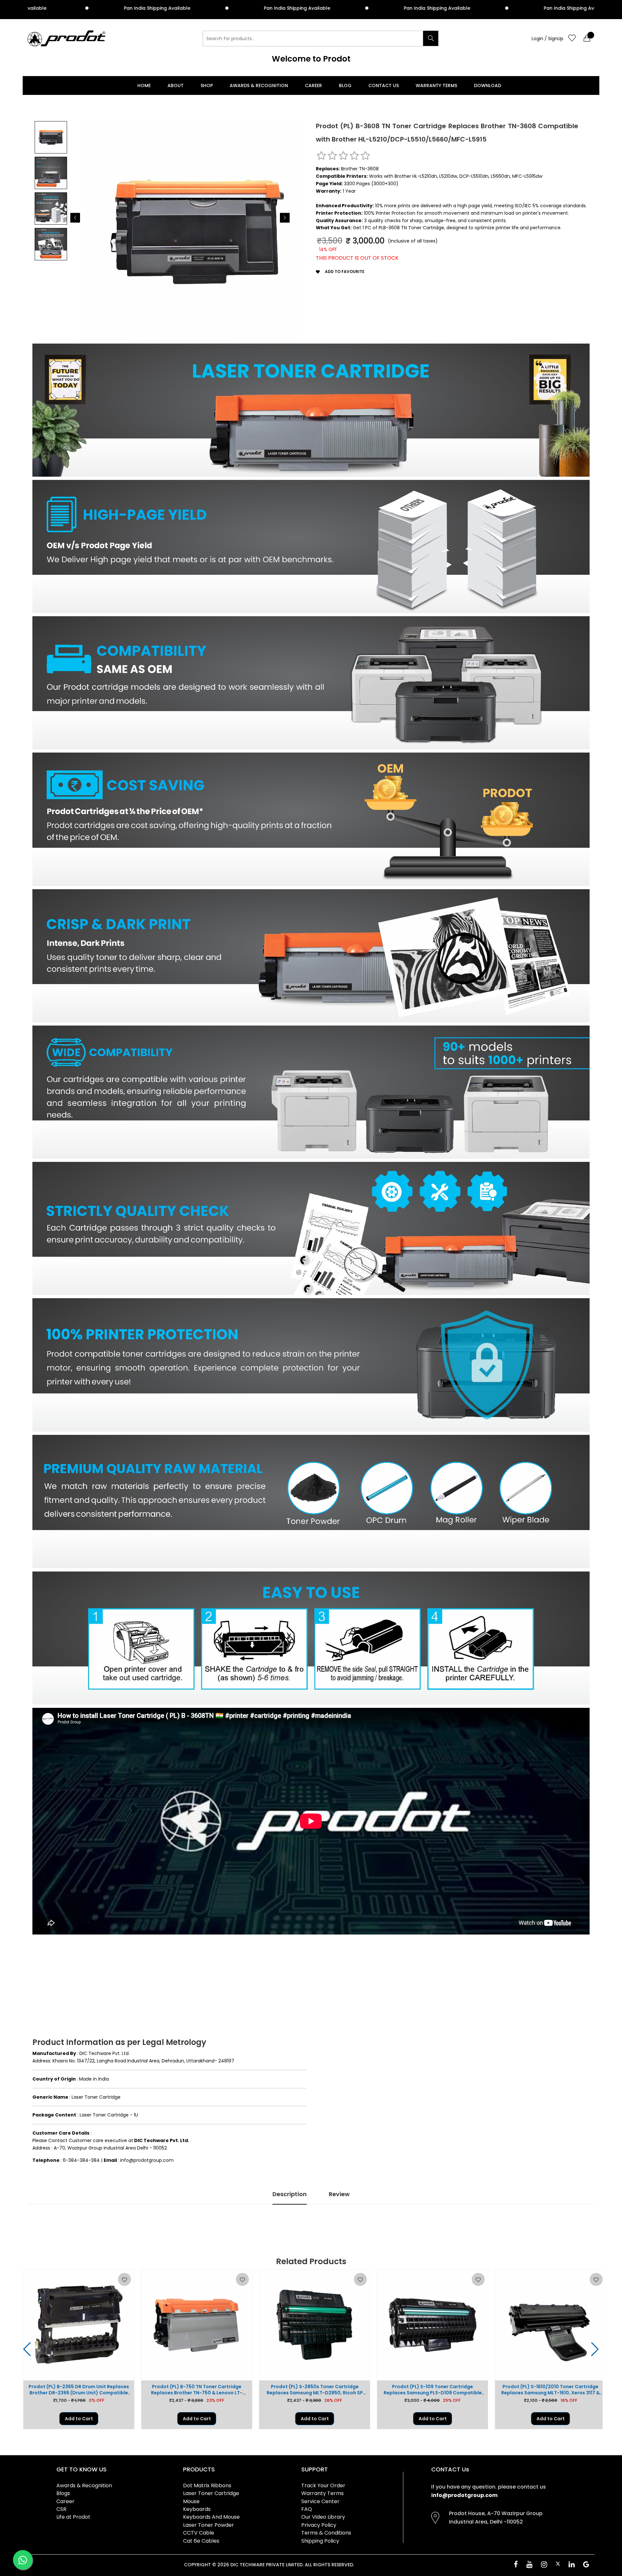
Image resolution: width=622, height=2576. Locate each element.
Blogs (63, 2493)
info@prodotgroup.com (464, 2495)
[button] (75, 218)
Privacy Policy (319, 2525)
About (176, 85)
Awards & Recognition (259, 85)
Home (144, 85)
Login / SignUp (547, 39)
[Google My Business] (586, 2565)
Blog (345, 85)
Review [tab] (339, 2194)
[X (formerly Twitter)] (558, 2564)
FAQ (307, 2509)
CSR (61, 2509)
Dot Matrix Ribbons (207, 2485)
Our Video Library (323, 2517)
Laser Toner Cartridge (211, 2493)
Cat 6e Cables (201, 2541)
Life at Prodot (73, 2517)
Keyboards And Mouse (211, 2517)
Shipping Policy (320, 2541)
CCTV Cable (199, 2533)
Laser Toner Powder (208, 2525)
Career (313, 85)
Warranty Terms (436, 85)
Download (488, 85)
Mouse (191, 2501)
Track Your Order (323, 2485)
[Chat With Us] (23, 2560)
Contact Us (384, 85)
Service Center (320, 2501)
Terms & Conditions (326, 2533)
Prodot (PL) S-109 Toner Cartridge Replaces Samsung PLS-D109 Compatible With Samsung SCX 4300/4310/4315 (311, 2393)
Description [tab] (290, 2194)
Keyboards (197, 2509)
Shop (207, 85)
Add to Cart (75, 2419)
